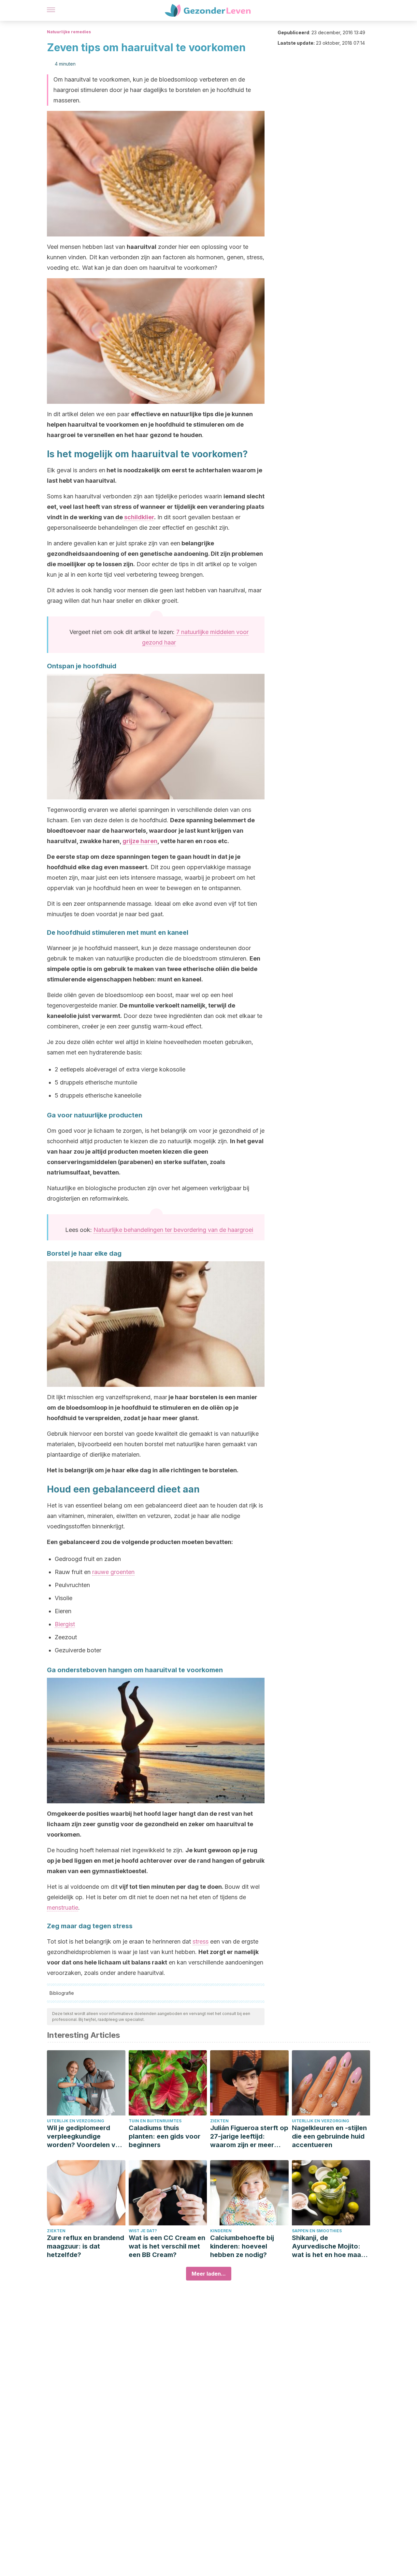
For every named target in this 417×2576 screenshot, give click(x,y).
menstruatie (63, 1908)
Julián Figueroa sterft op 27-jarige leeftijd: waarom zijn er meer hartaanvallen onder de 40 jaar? (249, 2137)
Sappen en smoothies (317, 2231)
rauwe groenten (113, 1572)
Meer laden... (209, 2274)
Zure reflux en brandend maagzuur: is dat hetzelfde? (86, 2246)
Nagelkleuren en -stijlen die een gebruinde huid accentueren (329, 2136)
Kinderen (221, 2231)
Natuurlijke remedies (69, 32)
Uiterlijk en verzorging (76, 2121)
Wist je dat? (143, 2231)
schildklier (139, 517)
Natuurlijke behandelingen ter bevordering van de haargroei (173, 1230)
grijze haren (140, 841)
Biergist (65, 1624)
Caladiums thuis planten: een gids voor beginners (165, 2136)
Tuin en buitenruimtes (155, 2121)
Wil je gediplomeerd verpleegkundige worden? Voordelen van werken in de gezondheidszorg (85, 2137)
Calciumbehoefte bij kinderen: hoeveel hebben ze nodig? (242, 2246)
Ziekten (219, 2121)
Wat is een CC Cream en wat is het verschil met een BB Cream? (167, 2246)
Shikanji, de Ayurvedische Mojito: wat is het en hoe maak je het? (328, 2246)
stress (201, 1941)
